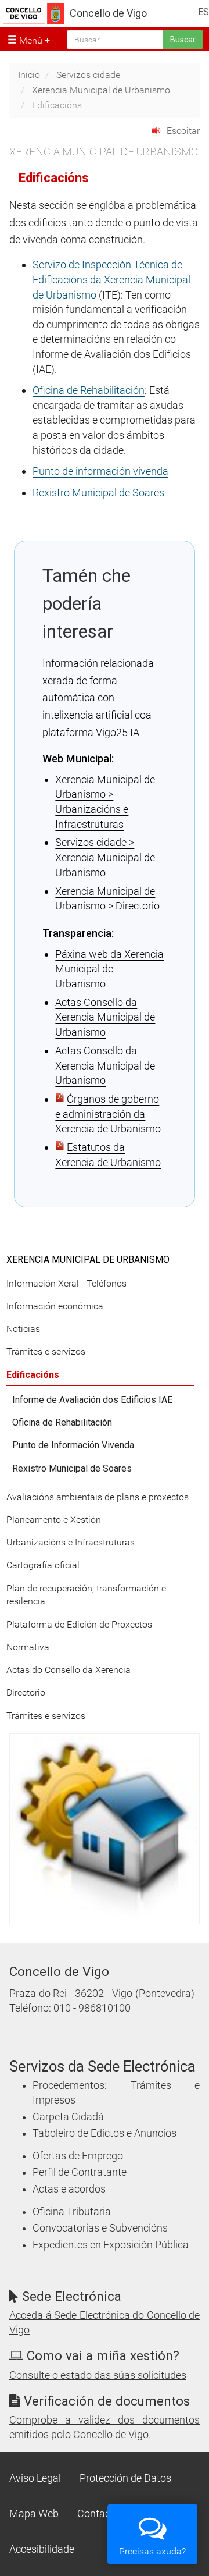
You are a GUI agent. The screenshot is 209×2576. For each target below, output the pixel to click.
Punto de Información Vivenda (73, 1445)
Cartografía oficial (43, 1565)
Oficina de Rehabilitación (89, 390)
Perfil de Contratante (80, 2172)
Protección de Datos (125, 2478)
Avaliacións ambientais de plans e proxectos (98, 1497)
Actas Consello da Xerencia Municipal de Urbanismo (105, 1017)
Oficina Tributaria (72, 2212)
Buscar (183, 40)
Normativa (28, 1647)
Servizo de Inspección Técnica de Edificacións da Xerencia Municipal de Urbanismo (111, 279)
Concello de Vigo (108, 13)
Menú (30, 40)
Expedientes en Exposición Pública (111, 2245)
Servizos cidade (88, 75)
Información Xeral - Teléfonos (66, 1283)
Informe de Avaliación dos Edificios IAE (92, 1400)
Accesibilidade (42, 2549)
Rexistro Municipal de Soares (98, 493)
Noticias (23, 1329)
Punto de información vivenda (100, 471)
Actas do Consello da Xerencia (69, 1670)
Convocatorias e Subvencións (100, 2228)
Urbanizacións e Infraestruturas (71, 1542)
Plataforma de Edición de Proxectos (79, 1624)
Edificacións (33, 1375)
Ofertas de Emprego (78, 2156)
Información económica (55, 1306)
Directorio (26, 1692)
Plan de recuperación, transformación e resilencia (86, 1595)
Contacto (98, 2514)
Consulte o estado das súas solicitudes (98, 2375)
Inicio (29, 75)
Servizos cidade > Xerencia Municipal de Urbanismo (105, 857)
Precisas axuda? (152, 2551)
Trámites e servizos (46, 1351)
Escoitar (183, 131)
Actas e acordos (69, 2189)
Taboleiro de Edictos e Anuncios (105, 2133)
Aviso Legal (35, 2478)
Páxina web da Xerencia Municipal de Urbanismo (109, 969)
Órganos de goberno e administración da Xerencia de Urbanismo (108, 1114)
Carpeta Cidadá (68, 2117)
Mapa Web (34, 2514)
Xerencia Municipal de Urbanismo (101, 90)
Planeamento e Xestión (54, 1520)
